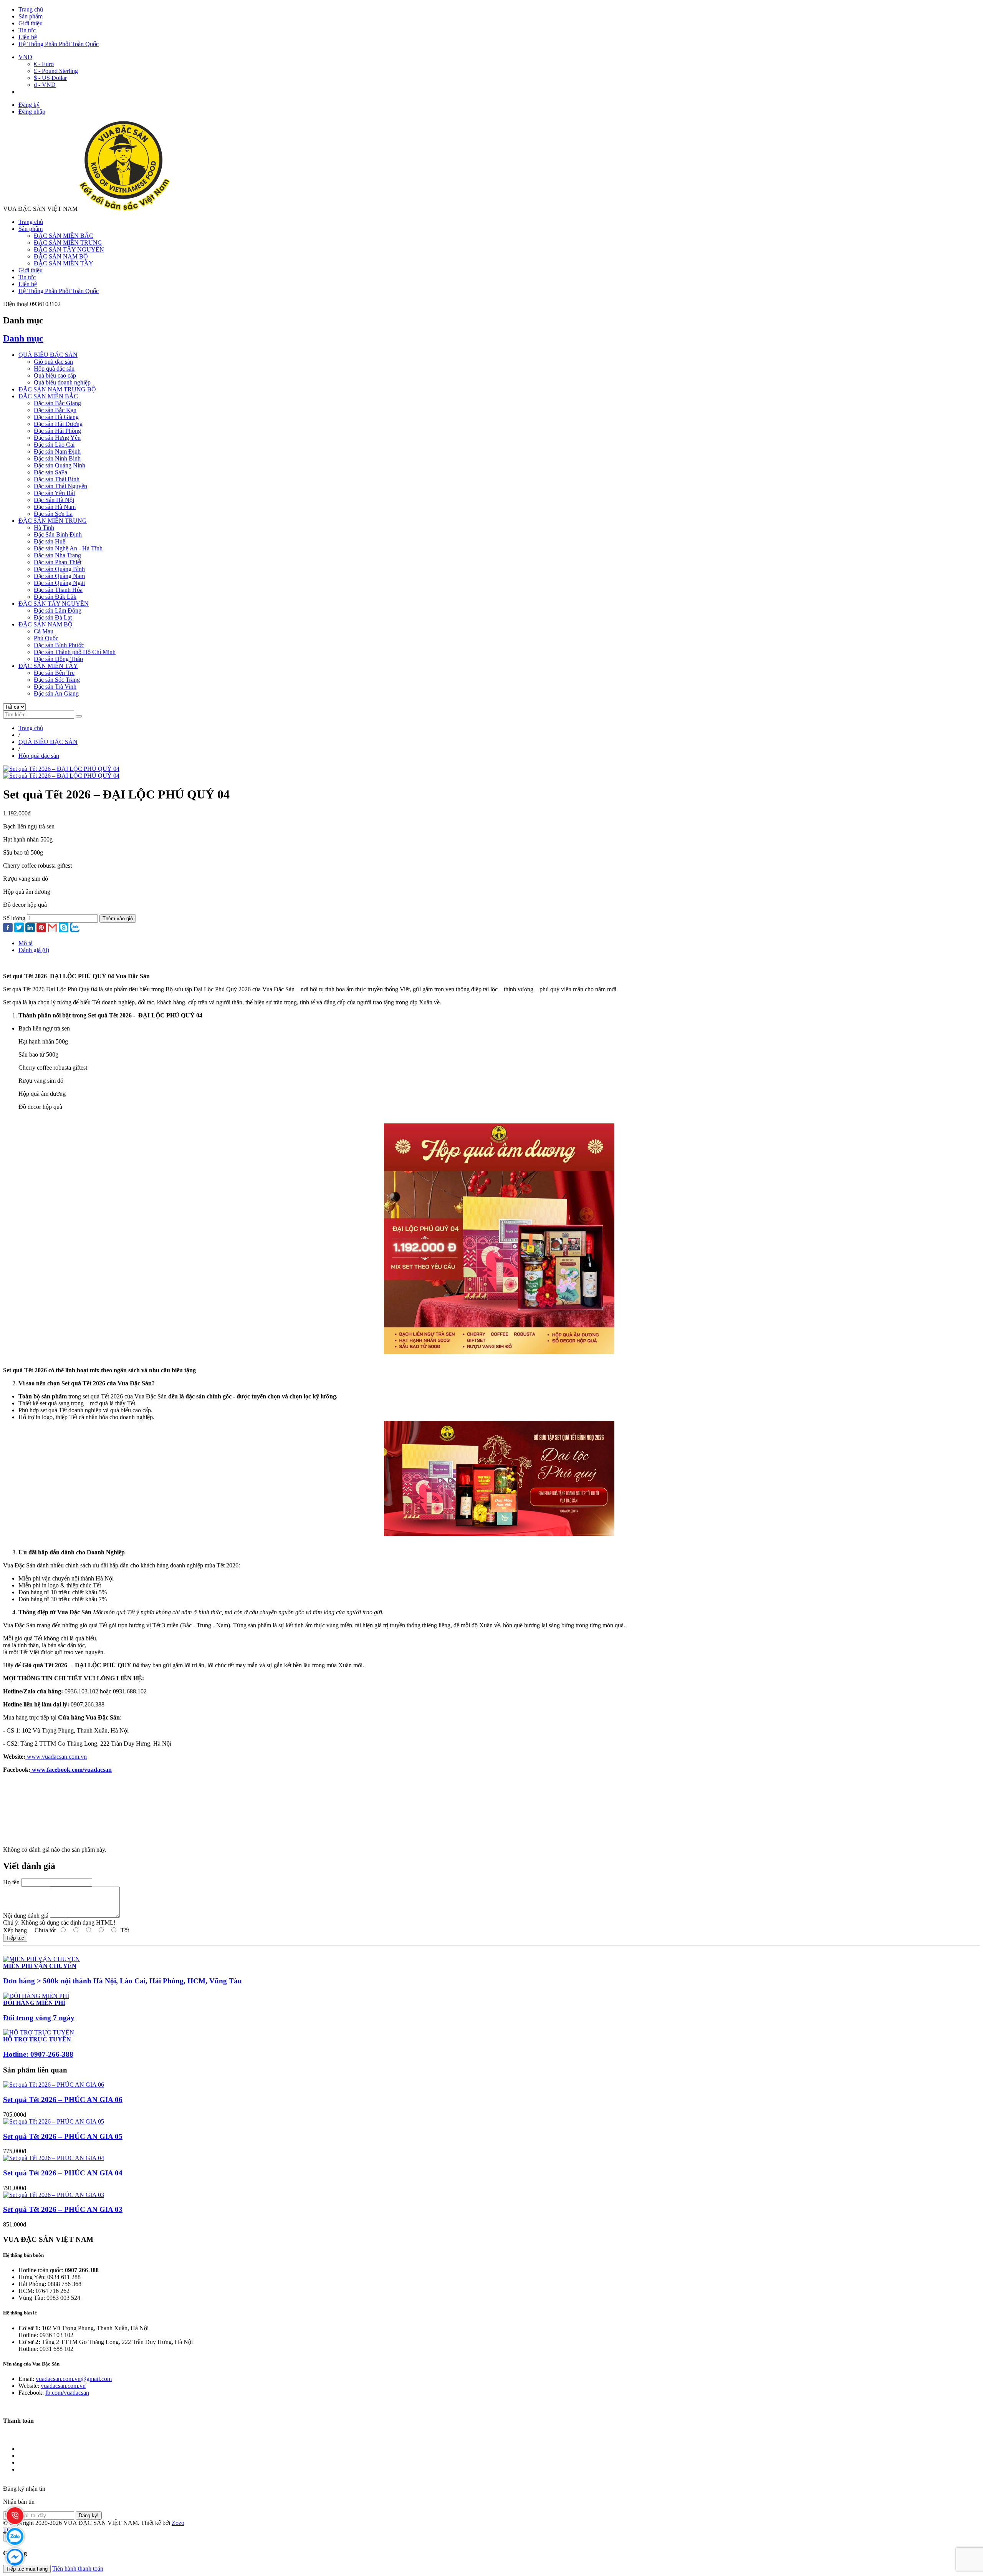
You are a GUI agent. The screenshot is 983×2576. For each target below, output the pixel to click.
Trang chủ (31, 9)
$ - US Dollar (50, 78)
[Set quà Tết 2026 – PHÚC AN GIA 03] (54, 2195)
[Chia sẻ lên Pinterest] (41, 928)
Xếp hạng (15, 1930)
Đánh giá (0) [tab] (34, 950)
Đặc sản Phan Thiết (58, 562)
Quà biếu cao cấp (55, 375)
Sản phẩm (31, 16)
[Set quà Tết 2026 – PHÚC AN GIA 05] (54, 2121)
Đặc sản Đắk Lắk (55, 597)
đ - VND (45, 85)
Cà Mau (44, 631)
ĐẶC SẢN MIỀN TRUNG (68, 243)
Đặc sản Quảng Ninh (60, 465)
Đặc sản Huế (50, 541)
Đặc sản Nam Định (57, 451)
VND (25, 57)
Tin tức (27, 30)
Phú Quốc (46, 638)
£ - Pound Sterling (56, 71)
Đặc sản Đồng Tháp (58, 659)
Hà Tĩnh (44, 528)
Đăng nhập (32, 112)
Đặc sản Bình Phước (59, 645)
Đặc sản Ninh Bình (57, 458)
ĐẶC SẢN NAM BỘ (61, 256)
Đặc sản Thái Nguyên (60, 486)
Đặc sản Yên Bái (54, 493)
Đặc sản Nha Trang (57, 555)
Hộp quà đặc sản (54, 369)
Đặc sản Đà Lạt (53, 617)
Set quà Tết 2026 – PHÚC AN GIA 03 (63, 2209)
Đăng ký (29, 105)
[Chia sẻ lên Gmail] (52, 928)
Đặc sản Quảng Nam (59, 576)
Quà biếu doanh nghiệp (62, 382)
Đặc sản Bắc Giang (57, 403)
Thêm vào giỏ (118, 919)
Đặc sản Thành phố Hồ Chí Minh (75, 652)
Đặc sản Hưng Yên (57, 438)
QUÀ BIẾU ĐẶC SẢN (48, 355)
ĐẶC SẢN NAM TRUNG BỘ (57, 389)
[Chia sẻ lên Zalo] (75, 928)
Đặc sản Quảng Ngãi (59, 583)
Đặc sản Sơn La (53, 514)
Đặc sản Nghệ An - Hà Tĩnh (68, 548)
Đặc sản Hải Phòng (57, 431)
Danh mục (23, 338)
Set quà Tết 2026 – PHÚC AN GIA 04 (63, 2173)
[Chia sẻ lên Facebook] (8, 928)
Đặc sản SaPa (50, 472)
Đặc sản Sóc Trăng (57, 680)
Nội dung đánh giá (26, 1916)
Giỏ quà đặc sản (53, 362)
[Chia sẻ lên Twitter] (19, 928)
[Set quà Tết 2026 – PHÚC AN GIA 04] (54, 2158)
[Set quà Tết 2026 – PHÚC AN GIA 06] (54, 2085)
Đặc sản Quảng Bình (59, 569)
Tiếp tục (15, 1938)
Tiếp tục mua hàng (27, 2569)
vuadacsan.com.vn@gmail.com (74, 2379)
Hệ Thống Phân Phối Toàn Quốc (59, 44)
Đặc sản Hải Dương (58, 424)
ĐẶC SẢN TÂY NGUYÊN (69, 249)
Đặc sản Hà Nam (55, 507)
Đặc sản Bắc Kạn (55, 410)
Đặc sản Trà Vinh (55, 687)
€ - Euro (44, 64)
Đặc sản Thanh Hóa (58, 590)
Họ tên (11, 1882)
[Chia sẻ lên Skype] (64, 928)
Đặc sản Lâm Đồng (58, 610)
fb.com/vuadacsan (67, 2393)
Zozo (178, 2523)
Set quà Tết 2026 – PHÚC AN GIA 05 (63, 2136)
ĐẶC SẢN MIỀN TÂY (64, 263)
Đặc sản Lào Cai (54, 445)
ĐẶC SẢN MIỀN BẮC (64, 236)
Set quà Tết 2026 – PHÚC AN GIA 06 (63, 2100)
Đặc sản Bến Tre (54, 673)
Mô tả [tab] (26, 943)
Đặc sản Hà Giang (56, 417)
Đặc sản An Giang (56, 693)
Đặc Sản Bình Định (58, 534)
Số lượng (14, 918)
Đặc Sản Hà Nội (54, 500)
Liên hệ (28, 37)
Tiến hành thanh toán (78, 2569)
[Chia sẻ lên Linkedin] (30, 928)
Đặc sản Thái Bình (57, 479)
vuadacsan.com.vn (63, 2386)
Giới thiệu (31, 23)
